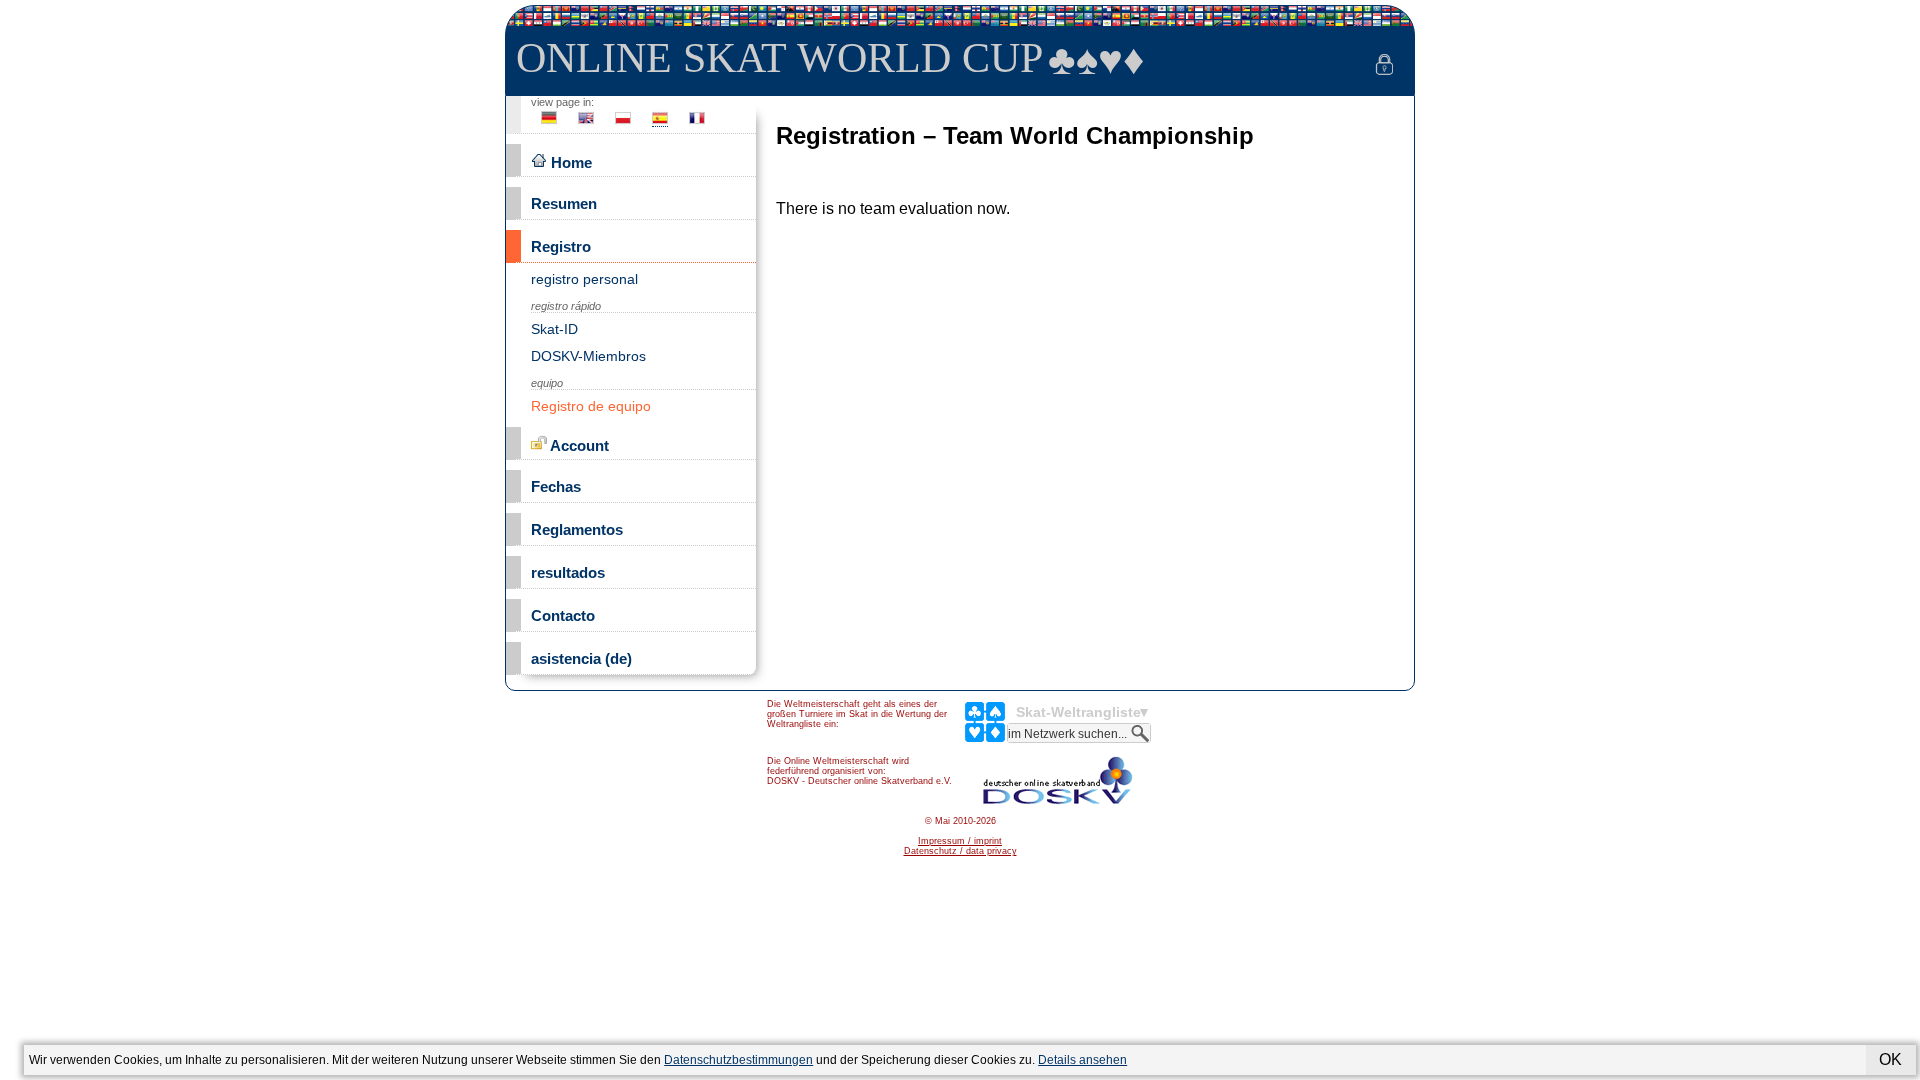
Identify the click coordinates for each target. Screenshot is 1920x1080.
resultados (568, 572)
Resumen (564, 203)
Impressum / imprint (960, 841)
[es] (660, 123)
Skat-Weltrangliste (1078, 712)
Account (578, 445)
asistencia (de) (581, 658)
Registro (561, 246)
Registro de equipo (591, 406)
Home (569, 162)
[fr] (697, 123)
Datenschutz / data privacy (960, 851)
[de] (549, 123)
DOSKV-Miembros (588, 356)
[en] (586, 123)
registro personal (584, 279)
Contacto (563, 615)
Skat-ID (554, 329)
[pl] (623, 123)
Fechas (556, 486)
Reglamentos (577, 529)
